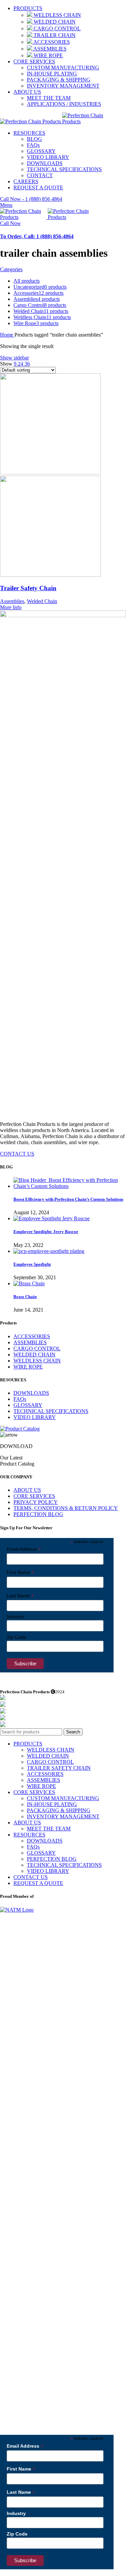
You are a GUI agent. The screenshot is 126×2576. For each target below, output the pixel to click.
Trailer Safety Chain (28, 588)
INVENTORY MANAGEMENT (63, 86)
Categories (11, 269)
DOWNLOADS (45, 163)
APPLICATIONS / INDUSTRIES (64, 104)
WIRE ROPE (48, 55)
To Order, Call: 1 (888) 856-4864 (37, 236)
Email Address (24, 1549)
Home (7, 335)
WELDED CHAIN (54, 22)
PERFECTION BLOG (38, 1514)
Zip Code (16, 1637)
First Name (20, 1573)
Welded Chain (42, 601)
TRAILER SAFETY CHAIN (59, 1768)
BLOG (34, 139)
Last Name (20, 1596)
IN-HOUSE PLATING (52, 74)
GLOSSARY (41, 151)
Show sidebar (14, 358)
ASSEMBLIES (49, 49)
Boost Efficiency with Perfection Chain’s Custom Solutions (68, 1199)
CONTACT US (17, 1154)
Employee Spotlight (32, 1264)
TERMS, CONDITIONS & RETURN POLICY (66, 1508)
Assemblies (12, 601)
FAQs (33, 145)
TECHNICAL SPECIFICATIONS (64, 169)
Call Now (10, 223)
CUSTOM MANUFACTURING (63, 68)
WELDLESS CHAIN (57, 15)
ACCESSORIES (51, 42)
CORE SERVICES (34, 1496)
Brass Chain (25, 1297)
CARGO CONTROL (56, 28)
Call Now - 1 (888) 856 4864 (31, 199)
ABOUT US (27, 1490)
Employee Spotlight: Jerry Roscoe (46, 1232)
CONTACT (40, 175)
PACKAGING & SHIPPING (59, 80)
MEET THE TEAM (49, 98)
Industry (15, 1616)
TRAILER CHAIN (54, 35)
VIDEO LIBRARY (48, 157)
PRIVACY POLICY (36, 1502)
